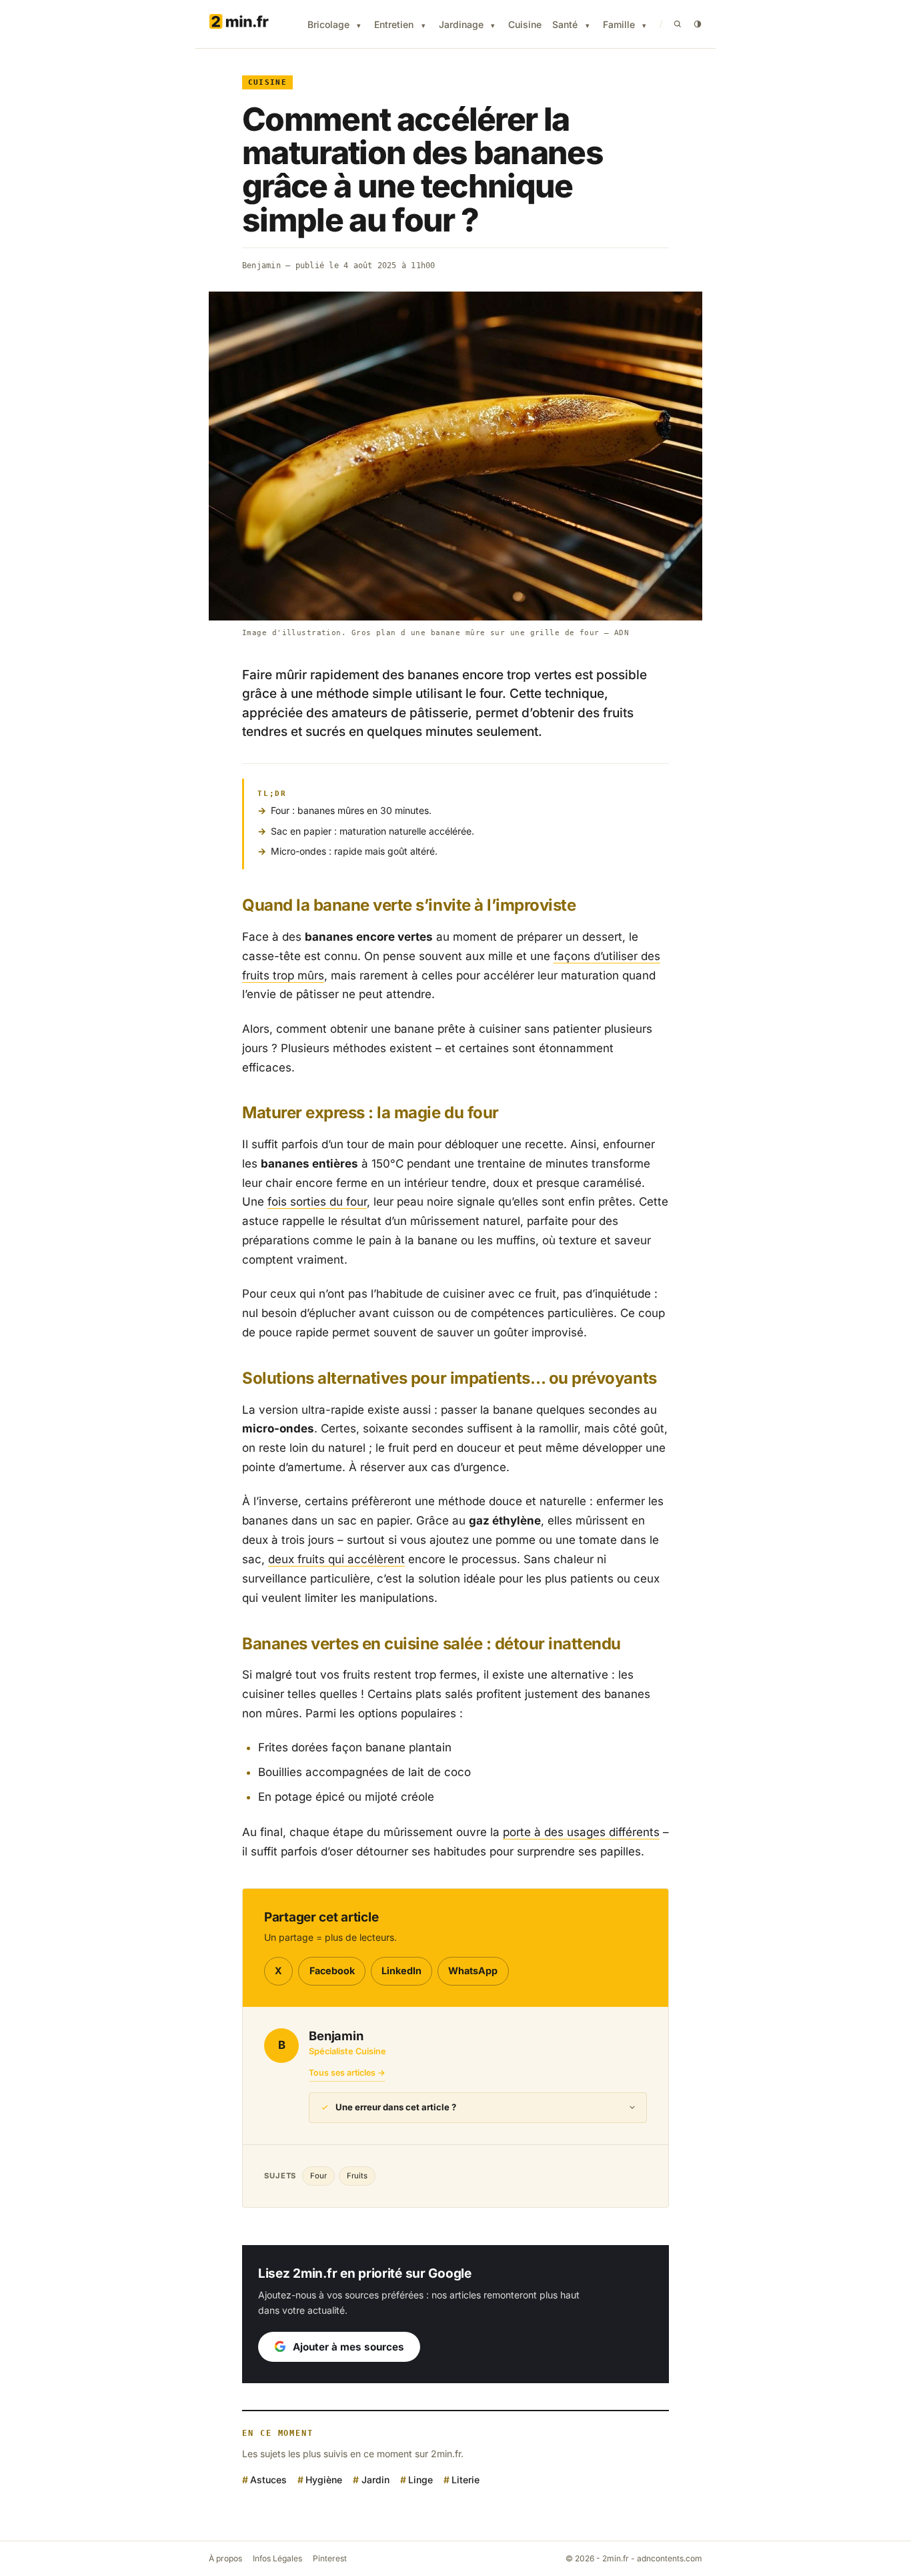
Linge (420, 2480)
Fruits (357, 2176)
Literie (466, 2480)
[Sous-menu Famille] (644, 26)
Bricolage (328, 24)
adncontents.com (670, 2558)
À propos (225, 2558)
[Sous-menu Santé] (588, 26)
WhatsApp (473, 1971)
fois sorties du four (317, 1202)
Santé (565, 24)
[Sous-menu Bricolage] (359, 26)
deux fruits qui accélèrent (336, 1559)
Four (318, 2176)
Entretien (394, 24)
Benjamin (261, 266)
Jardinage (461, 24)
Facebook (332, 1971)
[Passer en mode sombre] (698, 24)
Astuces (268, 2480)
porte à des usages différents (581, 1832)
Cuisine (525, 24)
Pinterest (330, 2558)
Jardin (375, 2480)
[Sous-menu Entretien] (423, 26)
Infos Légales (277, 2558)
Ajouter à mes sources (348, 2347)
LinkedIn (401, 1971)
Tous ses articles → (347, 2073)
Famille (619, 24)
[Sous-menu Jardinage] (493, 26)
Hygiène (324, 2480)
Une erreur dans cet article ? (396, 2107)
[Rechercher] (678, 24)
